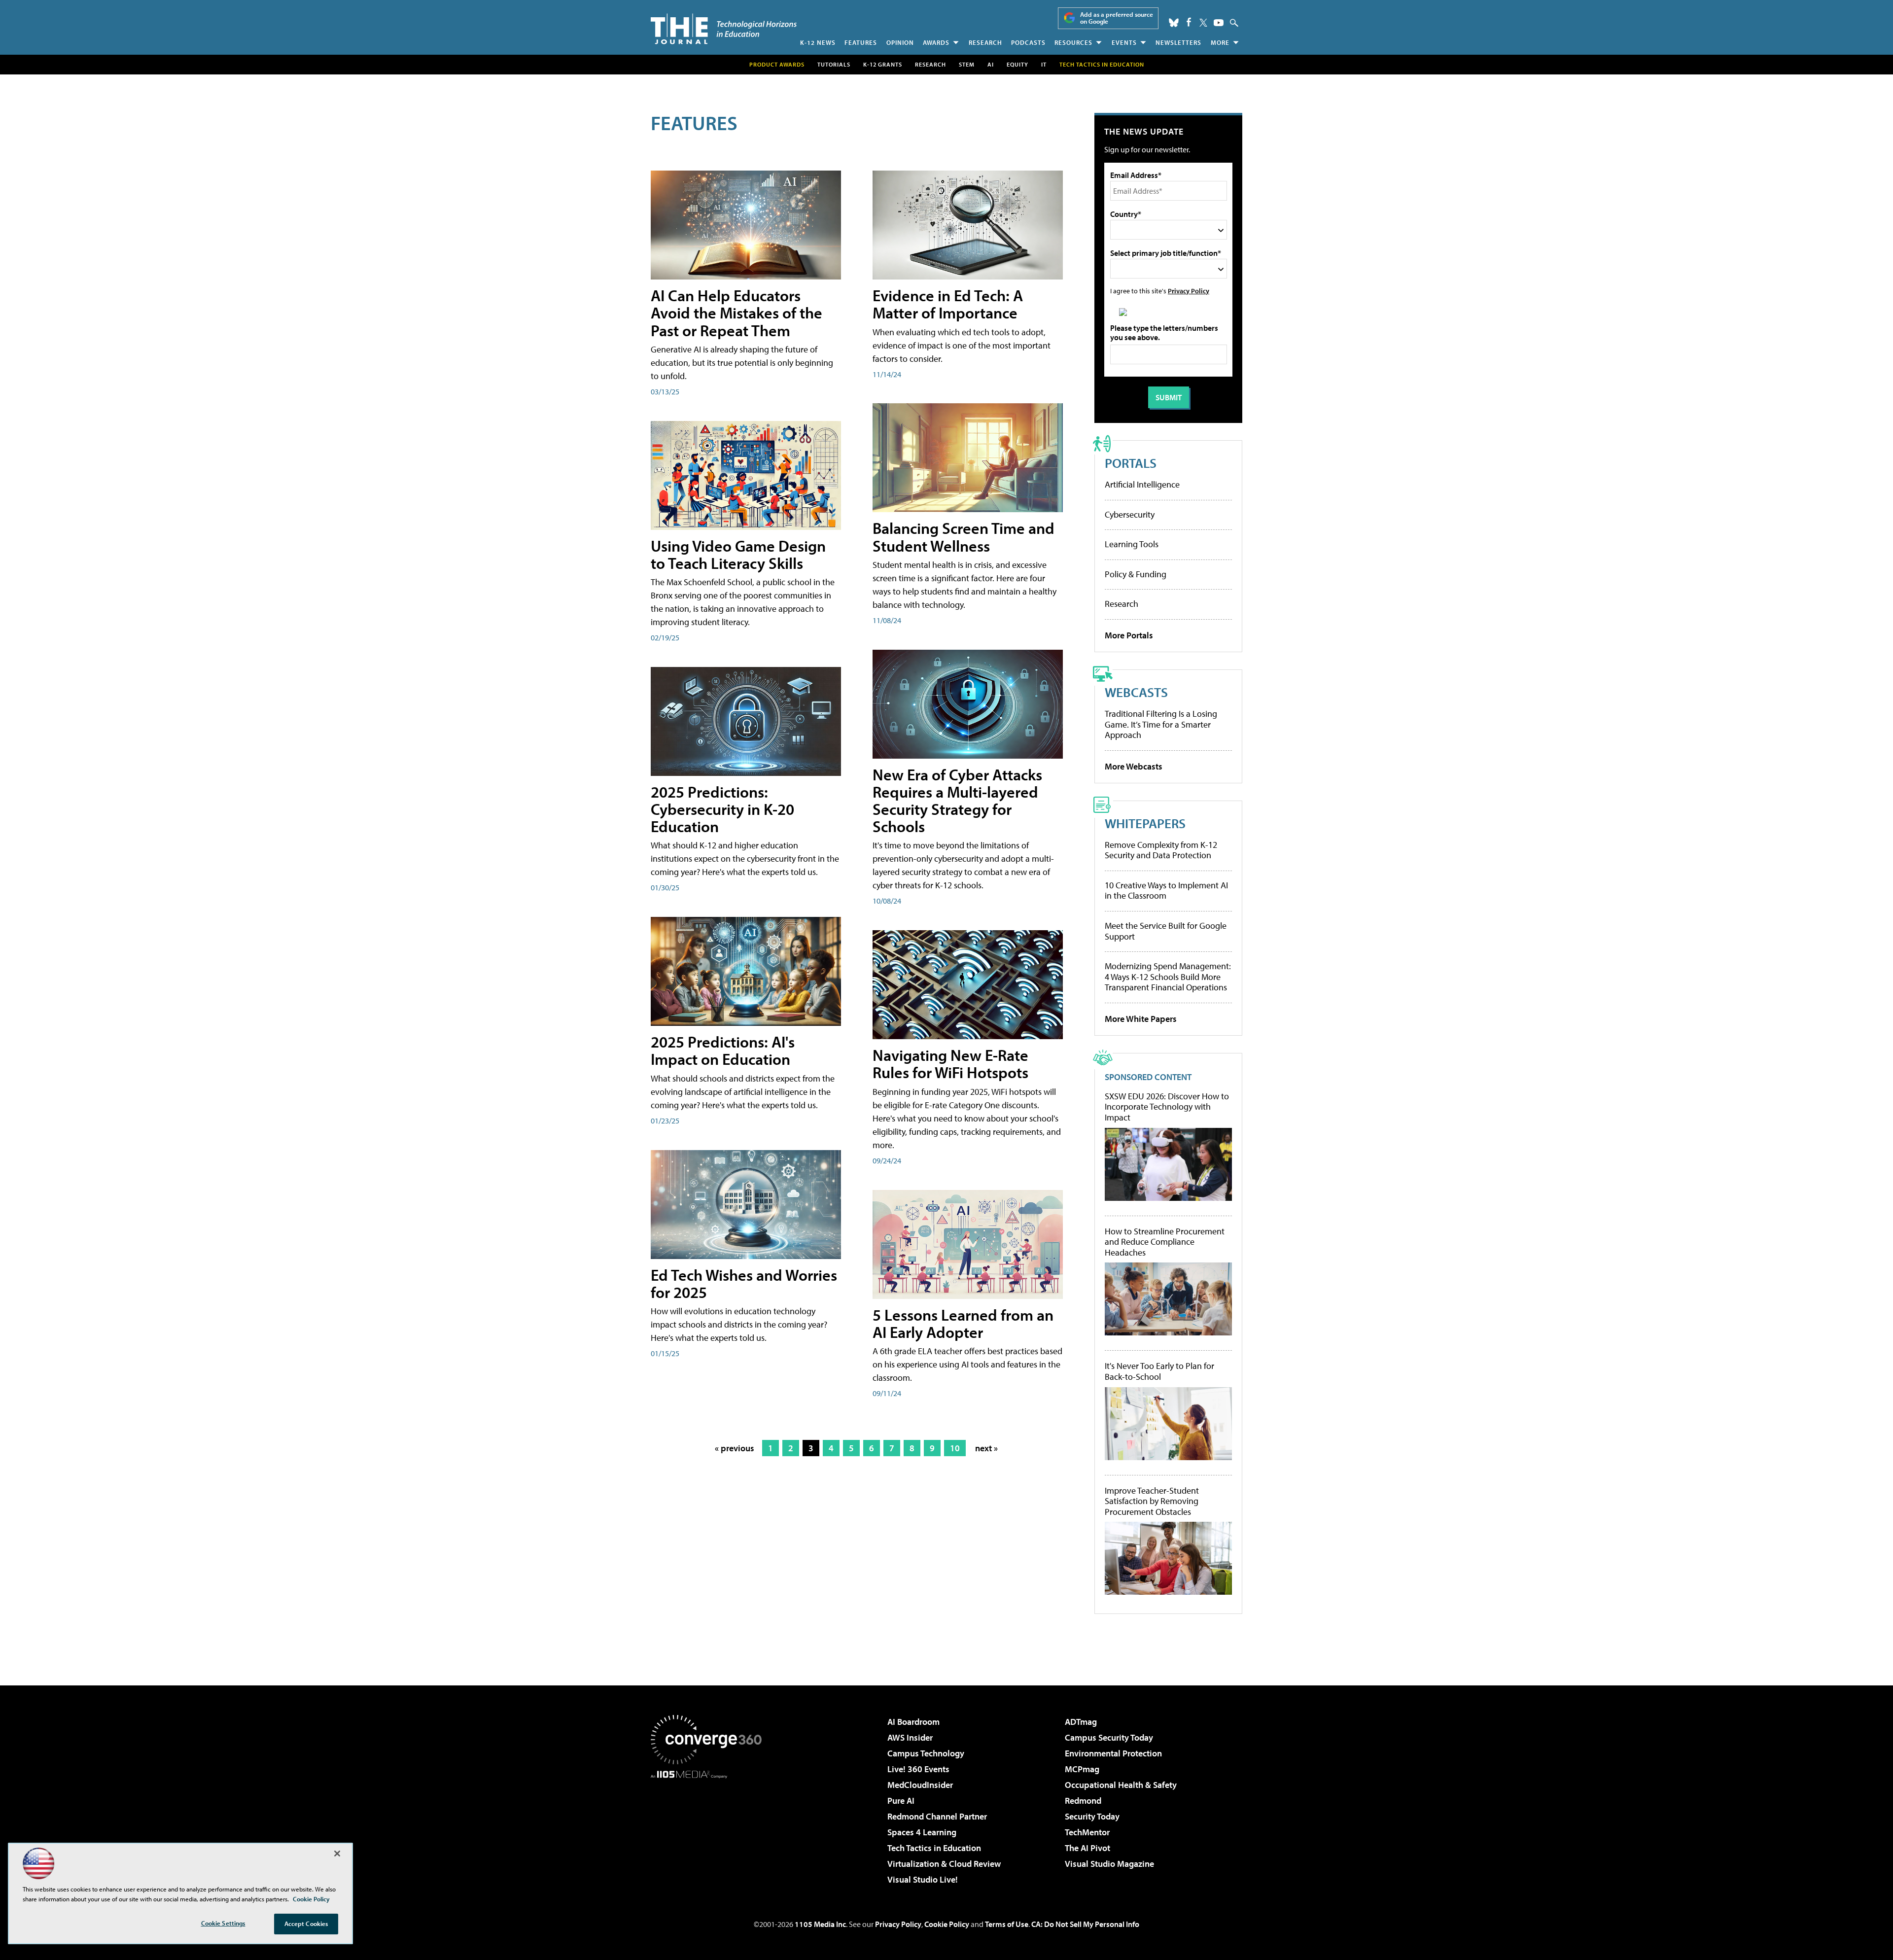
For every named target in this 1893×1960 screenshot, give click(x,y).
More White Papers (1141, 1019)
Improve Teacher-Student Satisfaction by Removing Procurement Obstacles (1152, 1501)
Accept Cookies (306, 1924)
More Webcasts (1134, 766)
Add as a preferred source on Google (1117, 18)
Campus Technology (926, 1753)
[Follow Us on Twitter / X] (1203, 23)
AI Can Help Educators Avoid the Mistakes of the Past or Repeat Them (736, 313)
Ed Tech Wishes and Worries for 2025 (744, 1283)
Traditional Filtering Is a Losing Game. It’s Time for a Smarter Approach (1161, 724)
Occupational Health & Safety (1121, 1785)
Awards (936, 42)
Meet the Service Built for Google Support (1166, 931)
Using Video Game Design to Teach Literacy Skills (738, 554)
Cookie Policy (947, 1924)
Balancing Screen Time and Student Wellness (964, 537)
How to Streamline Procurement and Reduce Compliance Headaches (1165, 1242)
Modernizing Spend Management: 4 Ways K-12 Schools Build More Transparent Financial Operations (1168, 977)
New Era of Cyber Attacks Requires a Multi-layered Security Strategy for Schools (957, 801)
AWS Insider (910, 1737)
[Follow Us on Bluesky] (1174, 23)
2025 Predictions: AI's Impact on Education (723, 1050)
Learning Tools (1132, 544)
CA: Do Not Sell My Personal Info (1085, 1924)
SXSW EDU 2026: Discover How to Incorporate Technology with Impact (1167, 1107)
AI (991, 64)
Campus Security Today (1109, 1737)
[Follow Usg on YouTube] (1219, 23)
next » (986, 1448)
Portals (1131, 463)
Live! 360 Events (918, 1769)
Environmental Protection (1113, 1753)
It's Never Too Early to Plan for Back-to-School (1159, 1371)
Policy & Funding (1136, 574)
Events (1124, 42)
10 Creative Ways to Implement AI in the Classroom (1166, 891)
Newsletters (1178, 42)
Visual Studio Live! (923, 1879)
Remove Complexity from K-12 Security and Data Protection (1161, 850)
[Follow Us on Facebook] (1189, 22)
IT (1044, 64)
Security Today (1092, 1816)
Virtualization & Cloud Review (944, 1864)
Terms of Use (1007, 1924)
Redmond (1083, 1801)
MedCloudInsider (920, 1785)
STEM (967, 64)
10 (955, 1448)
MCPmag (1082, 1769)
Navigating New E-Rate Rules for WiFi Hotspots (950, 1064)
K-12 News (818, 42)
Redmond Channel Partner (937, 1816)
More (1220, 42)
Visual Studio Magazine (1109, 1864)
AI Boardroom (913, 1722)
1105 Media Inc (820, 1924)
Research (985, 42)
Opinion (900, 42)
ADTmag (1081, 1722)
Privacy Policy (1189, 291)
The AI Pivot (1087, 1848)
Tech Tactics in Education (934, 1848)
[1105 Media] (710, 1829)
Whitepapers (1145, 823)
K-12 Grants (883, 64)
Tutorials (834, 64)
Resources (1073, 42)
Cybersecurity (1130, 514)
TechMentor (1087, 1832)
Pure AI (901, 1801)
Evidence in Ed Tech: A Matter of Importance (948, 304)
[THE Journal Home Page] (724, 29)
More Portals (1129, 635)
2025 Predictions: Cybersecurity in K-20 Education (722, 809)
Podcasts (1028, 42)
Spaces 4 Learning (922, 1832)
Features (861, 42)
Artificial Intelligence (1142, 484)
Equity (1017, 64)
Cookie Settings (223, 1923)
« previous (735, 1448)
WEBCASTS (1136, 692)
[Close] (337, 1854)
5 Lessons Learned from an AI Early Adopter (963, 1323)
